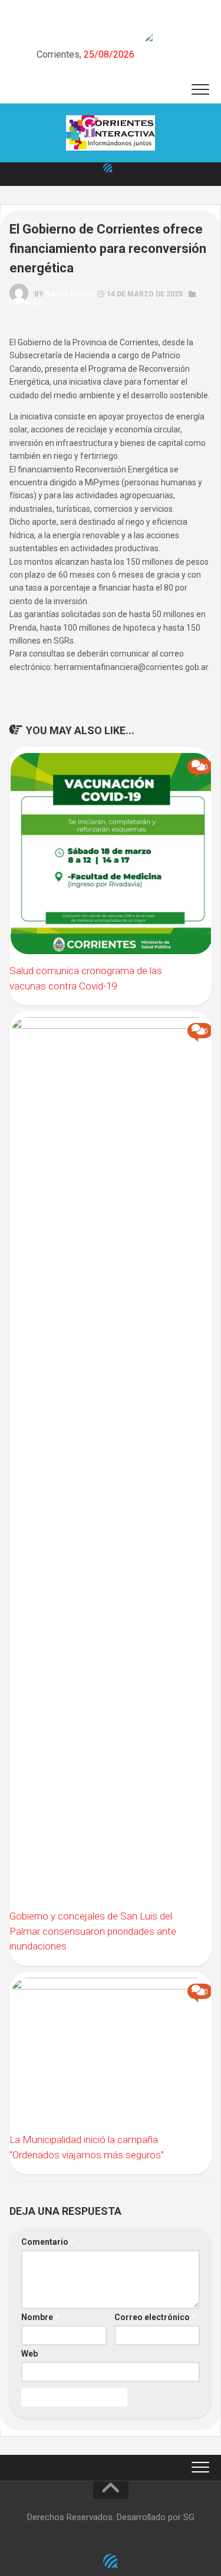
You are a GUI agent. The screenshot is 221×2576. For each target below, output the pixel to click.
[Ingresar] (108, 168)
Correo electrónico (155, 2317)
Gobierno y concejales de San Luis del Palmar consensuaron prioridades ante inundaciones (93, 1931)
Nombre (40, 2317)
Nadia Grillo (71, 294)
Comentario (48, 2242)
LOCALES (26, 302)
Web (29, 2354)
